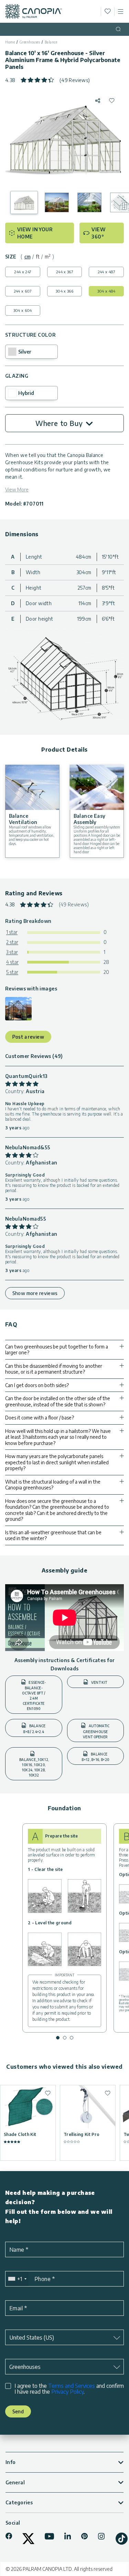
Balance (51, 42)
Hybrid (26, 393)
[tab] (28, 257)
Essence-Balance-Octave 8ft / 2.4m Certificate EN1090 (34, 1696)
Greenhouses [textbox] (25, 2367)
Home (10, 42)
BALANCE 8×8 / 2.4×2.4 (34, 1729)
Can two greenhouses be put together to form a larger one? (57, 1350)
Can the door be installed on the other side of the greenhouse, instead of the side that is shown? (58, 1401)
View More (17, 490)
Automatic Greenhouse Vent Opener (96, 1731)
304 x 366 (64, 291)
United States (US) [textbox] (32, 2338)
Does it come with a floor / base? (40, 1418)
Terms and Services (72, 2386)
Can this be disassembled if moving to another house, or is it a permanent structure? (54, 1369)
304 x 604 (23, 310)
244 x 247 (23, 272)
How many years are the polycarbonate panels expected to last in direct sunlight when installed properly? (57, 1462)
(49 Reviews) (75, 80)
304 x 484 (106, 291)
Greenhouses (30, 42)
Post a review (28, 1037)
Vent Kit (99, 1682)
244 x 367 (64, 272)
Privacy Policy (67, 2392)
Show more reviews (35, 1293)
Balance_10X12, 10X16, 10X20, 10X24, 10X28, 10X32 (34, 1767)
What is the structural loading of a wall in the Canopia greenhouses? (53, 1485)
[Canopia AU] (34, 11)
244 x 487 (106, 272)
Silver (25, 352)
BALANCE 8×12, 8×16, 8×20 (95, 1757)
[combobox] (17, 2279)
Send (18, 2411)
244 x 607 (23, 291)
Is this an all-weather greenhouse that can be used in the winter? (53, 1535)
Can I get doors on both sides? (37, 1385)
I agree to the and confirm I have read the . (69, 2389)
